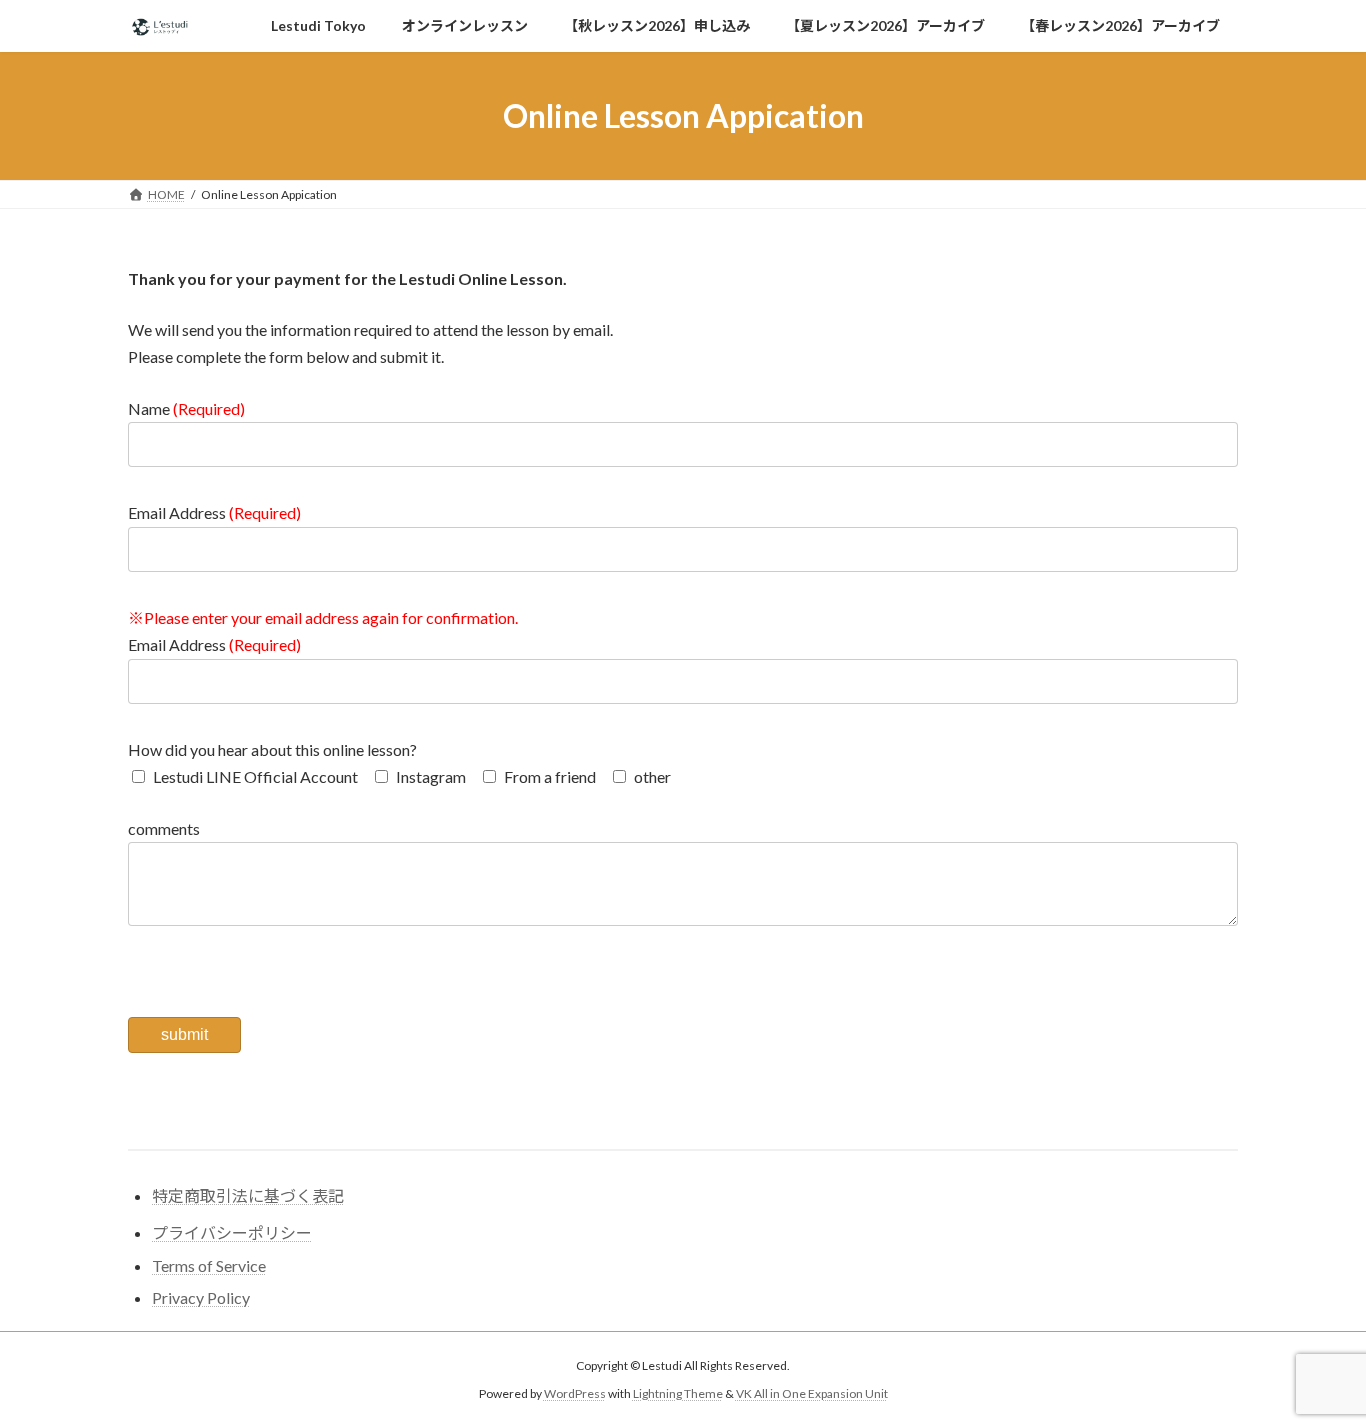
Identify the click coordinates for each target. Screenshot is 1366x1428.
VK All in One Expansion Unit (812, 1394)
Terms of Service (209, 1265)
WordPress (575, 1394)
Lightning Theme (678, 1394)
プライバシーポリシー (232, 1232)
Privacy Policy (201, 1297)
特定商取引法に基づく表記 (248, 1195)
